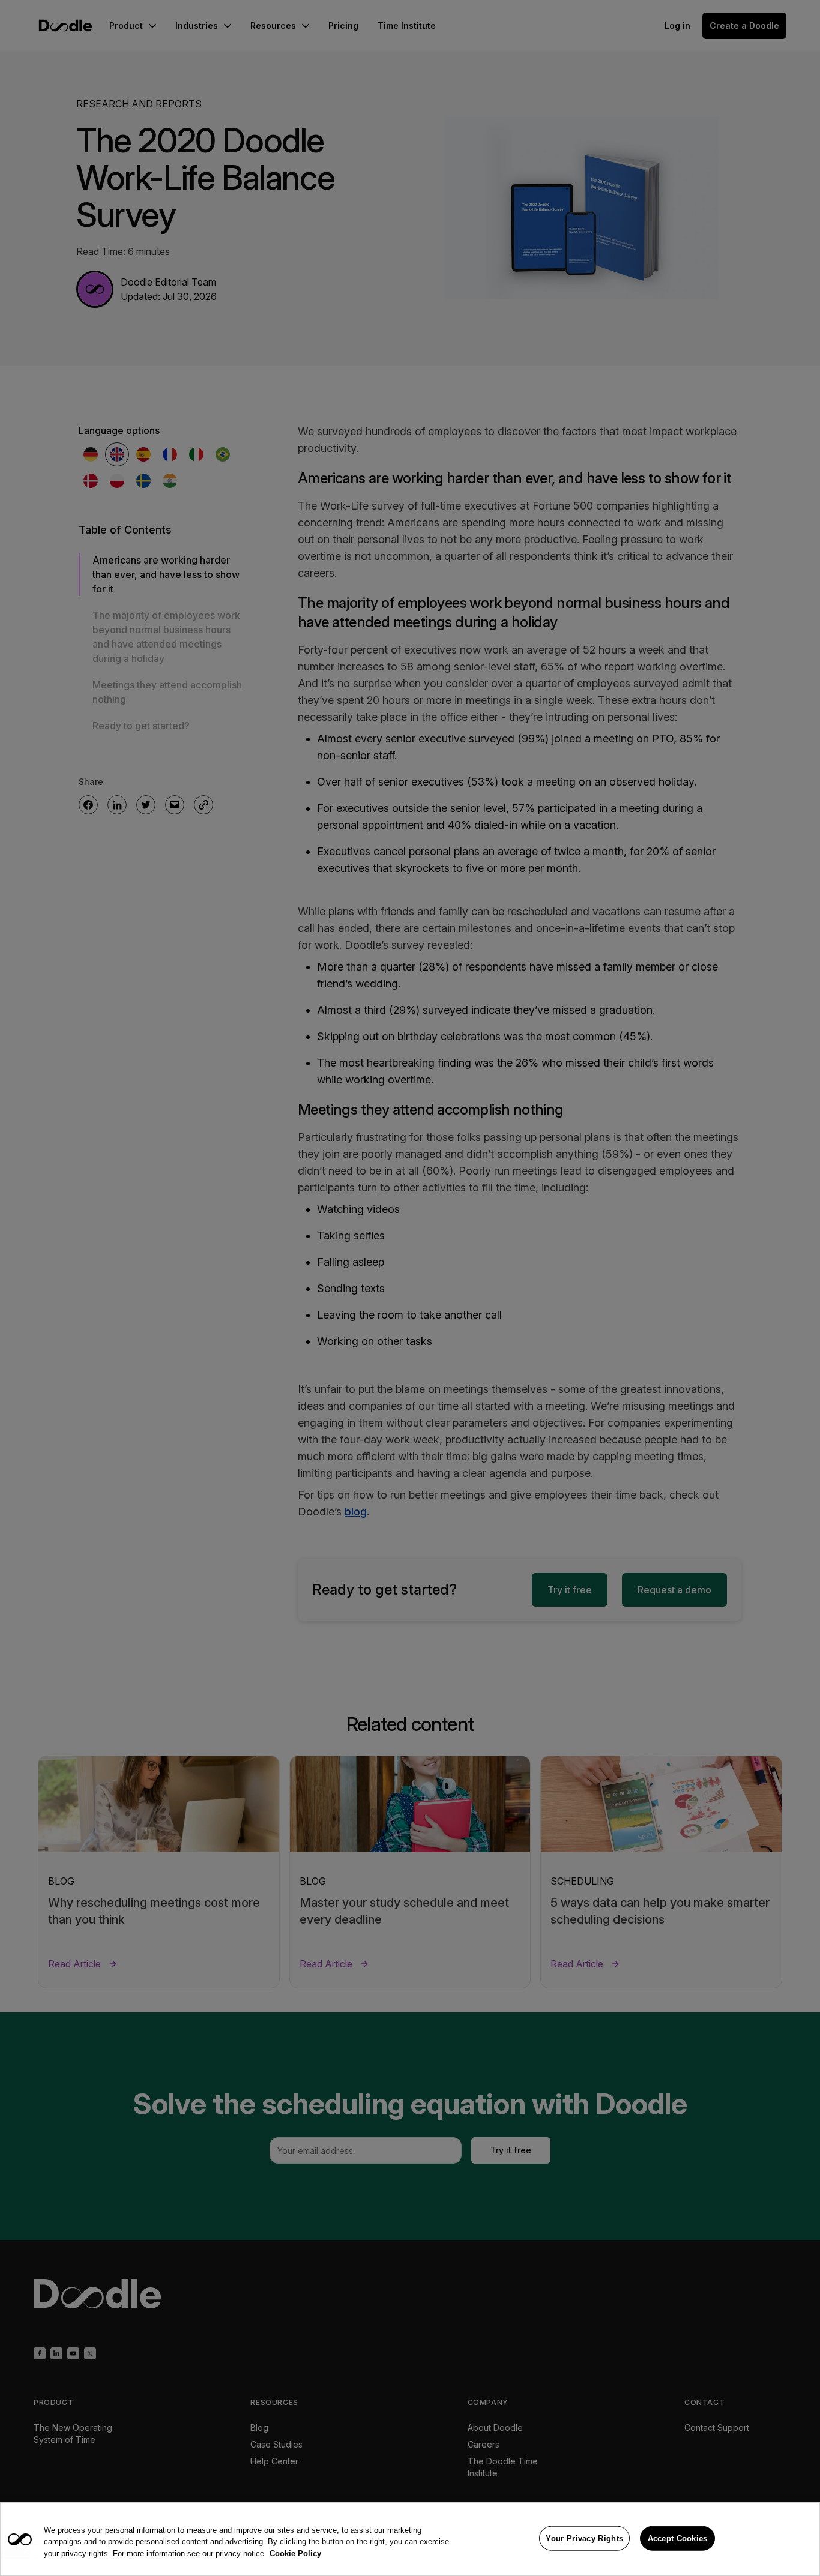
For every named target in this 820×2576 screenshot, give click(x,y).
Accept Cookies (678, 2538)
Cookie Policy (295, 2553)
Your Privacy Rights (584, 2538)
